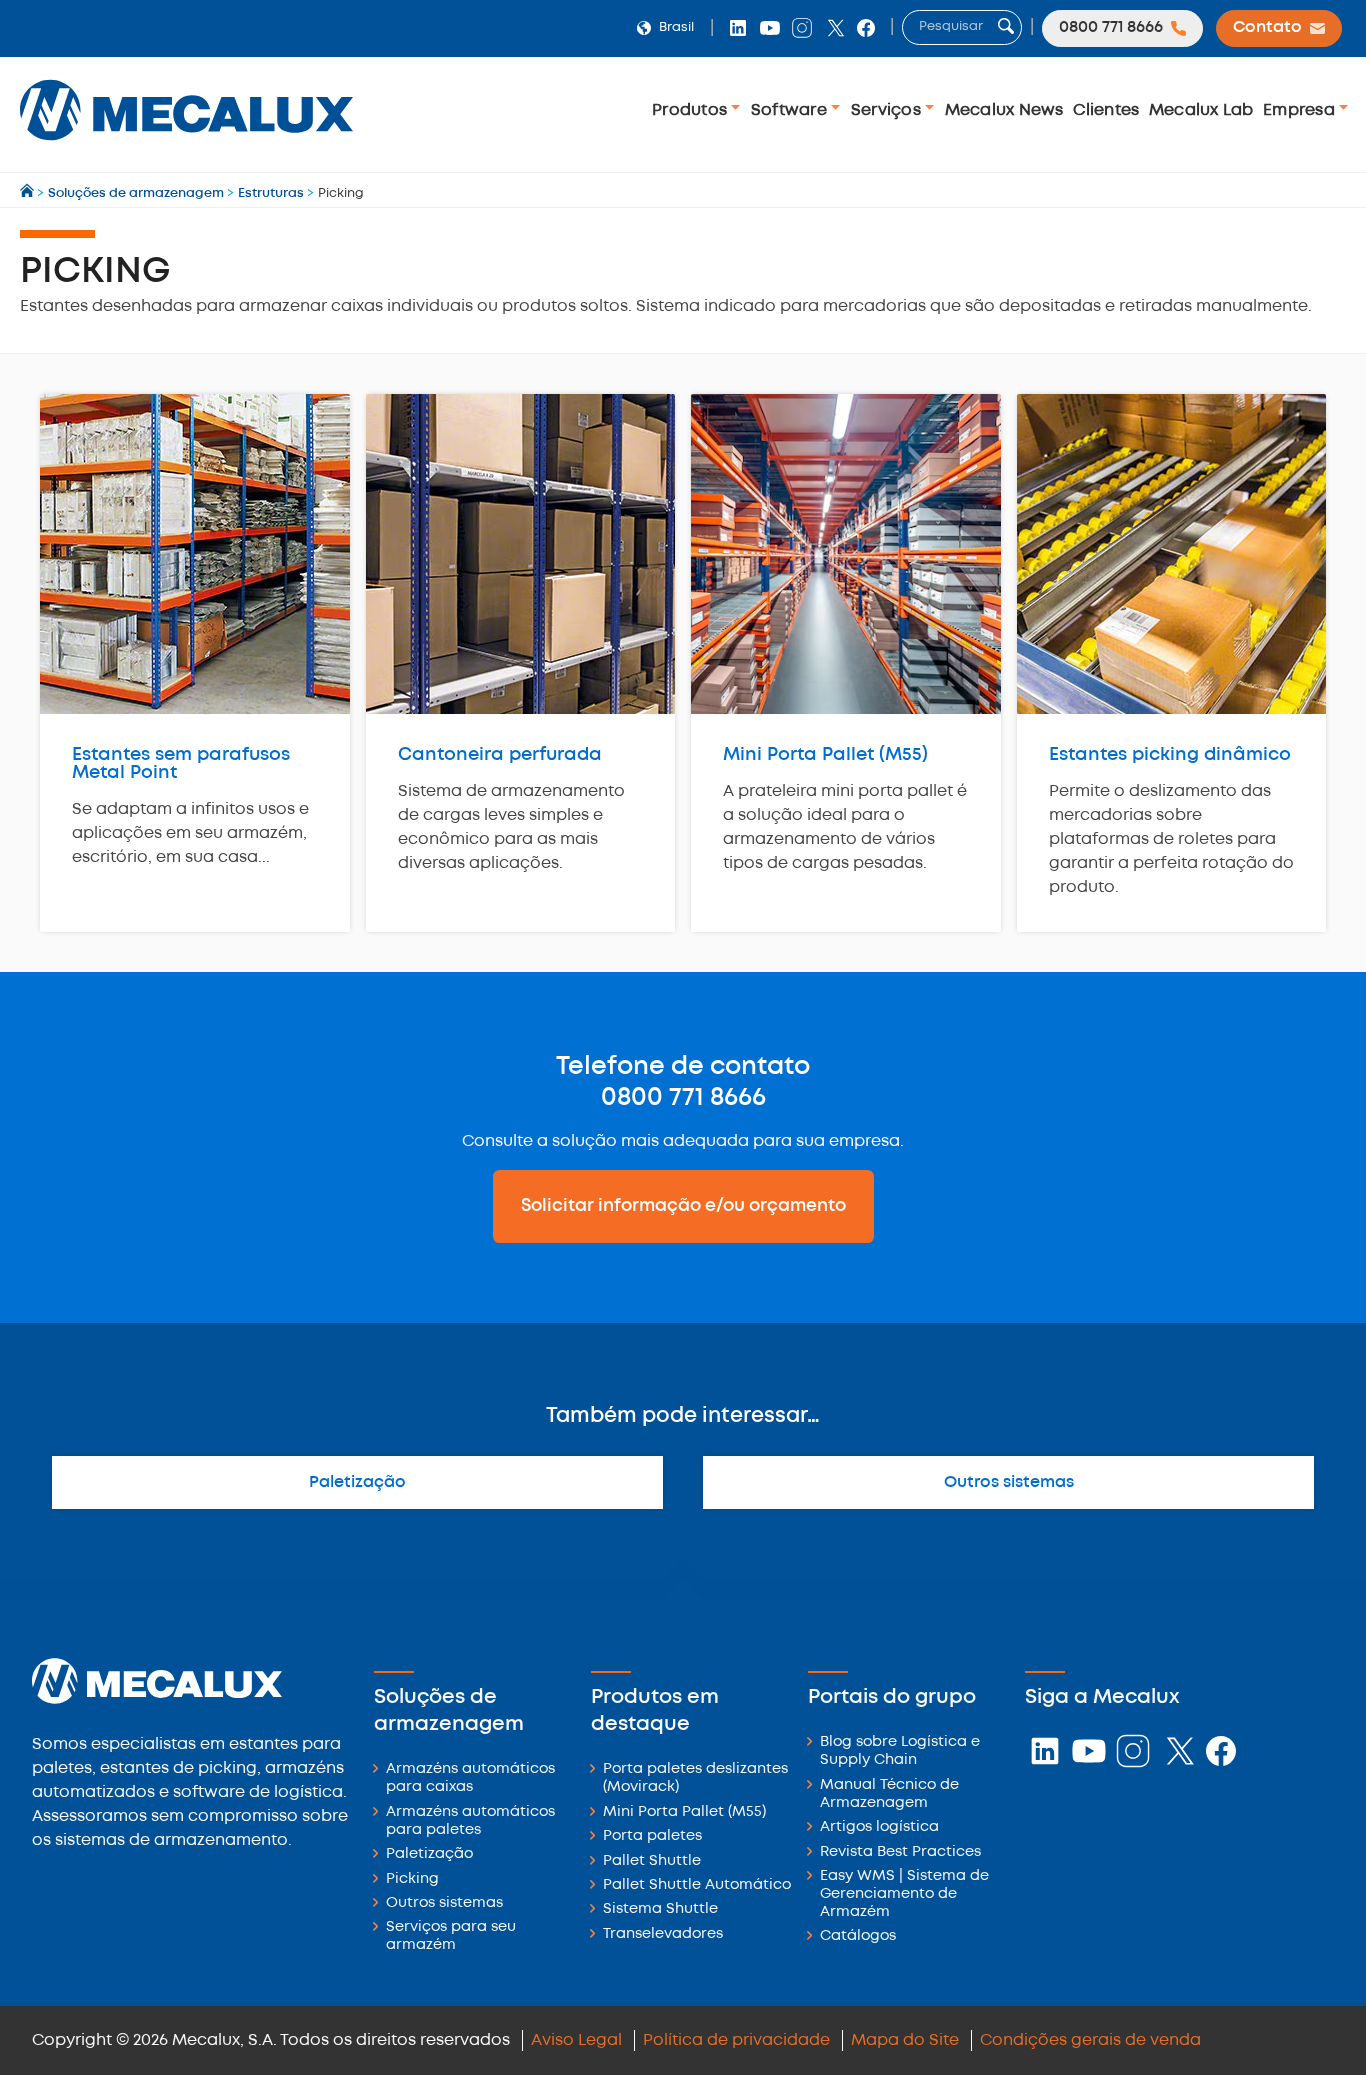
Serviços (888, 110)
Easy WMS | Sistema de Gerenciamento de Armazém (904, 1894)
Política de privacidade (736, 2040)
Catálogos (858, 1936)
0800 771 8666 (683, 1098)
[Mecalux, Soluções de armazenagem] (186, 145)
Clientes (1106, 110)
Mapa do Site (905, 2040)
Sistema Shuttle (660, 1909)
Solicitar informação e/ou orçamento (683, 1206)
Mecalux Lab (1201, 110)
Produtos (691, 110)
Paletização (357, 1482)
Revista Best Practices (900, 1852)
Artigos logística (879, 1827)
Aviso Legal (576, 2040)
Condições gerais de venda (1090, 2040)
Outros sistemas (1009, 1482)
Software (791, 110)
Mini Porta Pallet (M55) (684, 1812)
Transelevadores (663, 1934)
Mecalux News (1004, 110)
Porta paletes (652, 1836)
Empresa (1301, 110)
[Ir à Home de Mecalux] (28, 193)
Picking (412, 1879)
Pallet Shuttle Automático (697, 1885)
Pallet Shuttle (652, 1861)
